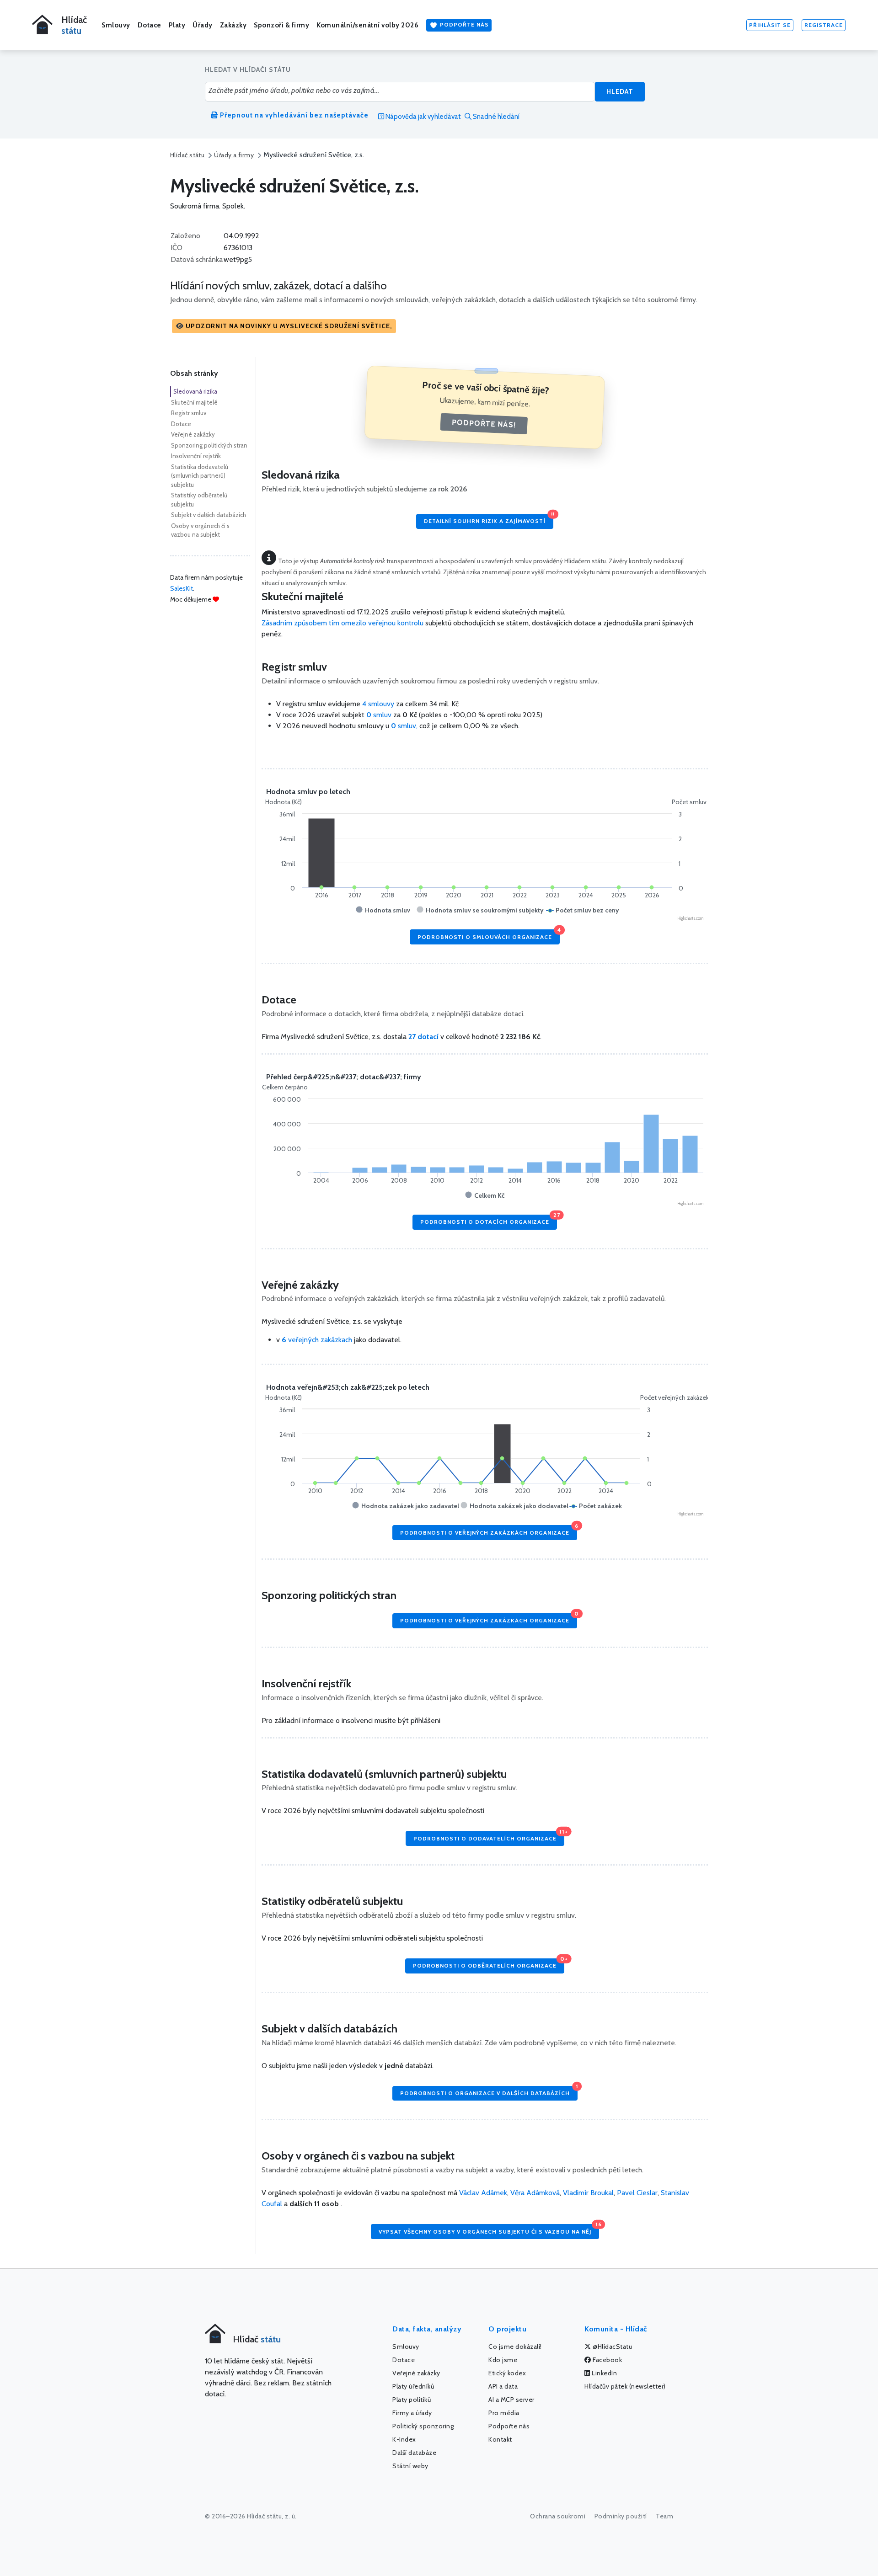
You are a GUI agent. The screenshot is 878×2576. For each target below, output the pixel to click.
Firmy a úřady (412, 2413)
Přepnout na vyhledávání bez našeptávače (293, 115)
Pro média (504, 2413)
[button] (284, 326)
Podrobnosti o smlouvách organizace (489, 935)
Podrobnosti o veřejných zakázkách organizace (489, 1530)
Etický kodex (507, 2373)
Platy (177, 25)
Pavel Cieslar (637, 2193)
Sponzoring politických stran (209, 445)
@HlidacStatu (612, 2347)
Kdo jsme (503, 2360)
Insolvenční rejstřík (196, 456)
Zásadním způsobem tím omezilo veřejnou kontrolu (343, 623)
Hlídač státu (187, 155)
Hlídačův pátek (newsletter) (625, 2386)
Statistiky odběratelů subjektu (199, 500)
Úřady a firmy (234, 155)
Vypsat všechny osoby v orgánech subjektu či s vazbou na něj (489, 2229)
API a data (503, 2386)
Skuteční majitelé (194, 402)
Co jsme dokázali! (515, 2347)
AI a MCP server (511, 2400)
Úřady (203, 25)
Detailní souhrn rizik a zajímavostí (489, 519)
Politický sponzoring (423, 2426)
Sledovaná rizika (195, 391)
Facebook (607, 2360)
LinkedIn (604, 2373)
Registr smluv (189, 413)
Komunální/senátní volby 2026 (367, 25)
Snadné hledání (495, 117)
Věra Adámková (535, 2193)
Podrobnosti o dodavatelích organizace (489, 1836)
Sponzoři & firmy (281, 25)
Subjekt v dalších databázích (209, 515)
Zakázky (233, 25)
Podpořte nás (463, 24)
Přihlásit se (770, 25)
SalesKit (182, 588)
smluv (380, 715)
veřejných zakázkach (317, 1340)
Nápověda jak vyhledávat (423, 117)
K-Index (404, 2439)
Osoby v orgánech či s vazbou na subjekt (200, 530)
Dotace (150, 25)
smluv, (405, 726)
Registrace (824, 25)
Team (664, 2516)
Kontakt (500, 2439)
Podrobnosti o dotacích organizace (489, 1220)
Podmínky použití (621, 2516)
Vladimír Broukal (588, 2193)
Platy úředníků (413, 2386)
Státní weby (410, 2466)
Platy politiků (412, 2400)
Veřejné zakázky (193, 434)
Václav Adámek (483, 2193)
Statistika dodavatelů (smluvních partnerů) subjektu (200, 476)
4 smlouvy (378, 704)
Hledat (620, 91)
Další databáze (414, 2453)
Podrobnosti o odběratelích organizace (489, 1964)
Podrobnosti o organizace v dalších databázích (489, 2091)
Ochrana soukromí (558, 2516)
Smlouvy (116, 25)
